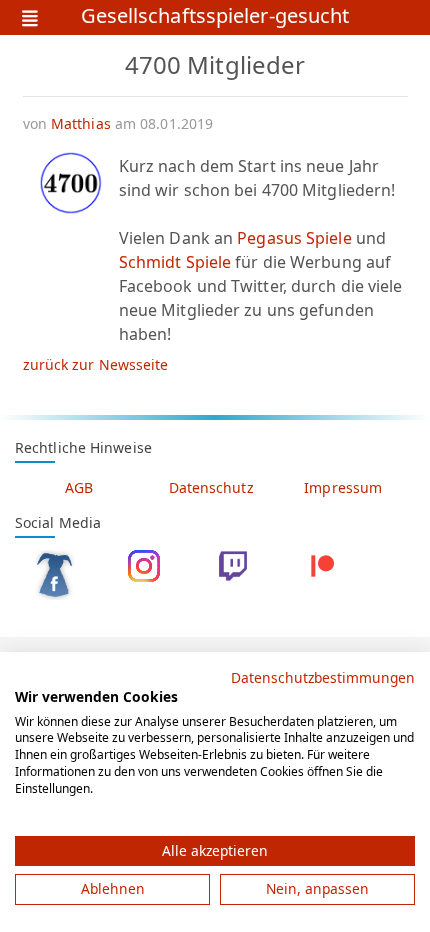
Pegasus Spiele (294, 238)
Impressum (343, 487)
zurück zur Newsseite (96, 364)
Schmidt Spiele (175, 262)
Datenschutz (211, 487)
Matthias (81, 123)
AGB (79, 487)
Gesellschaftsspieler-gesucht (215, 17)
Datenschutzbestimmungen (323, 677)
